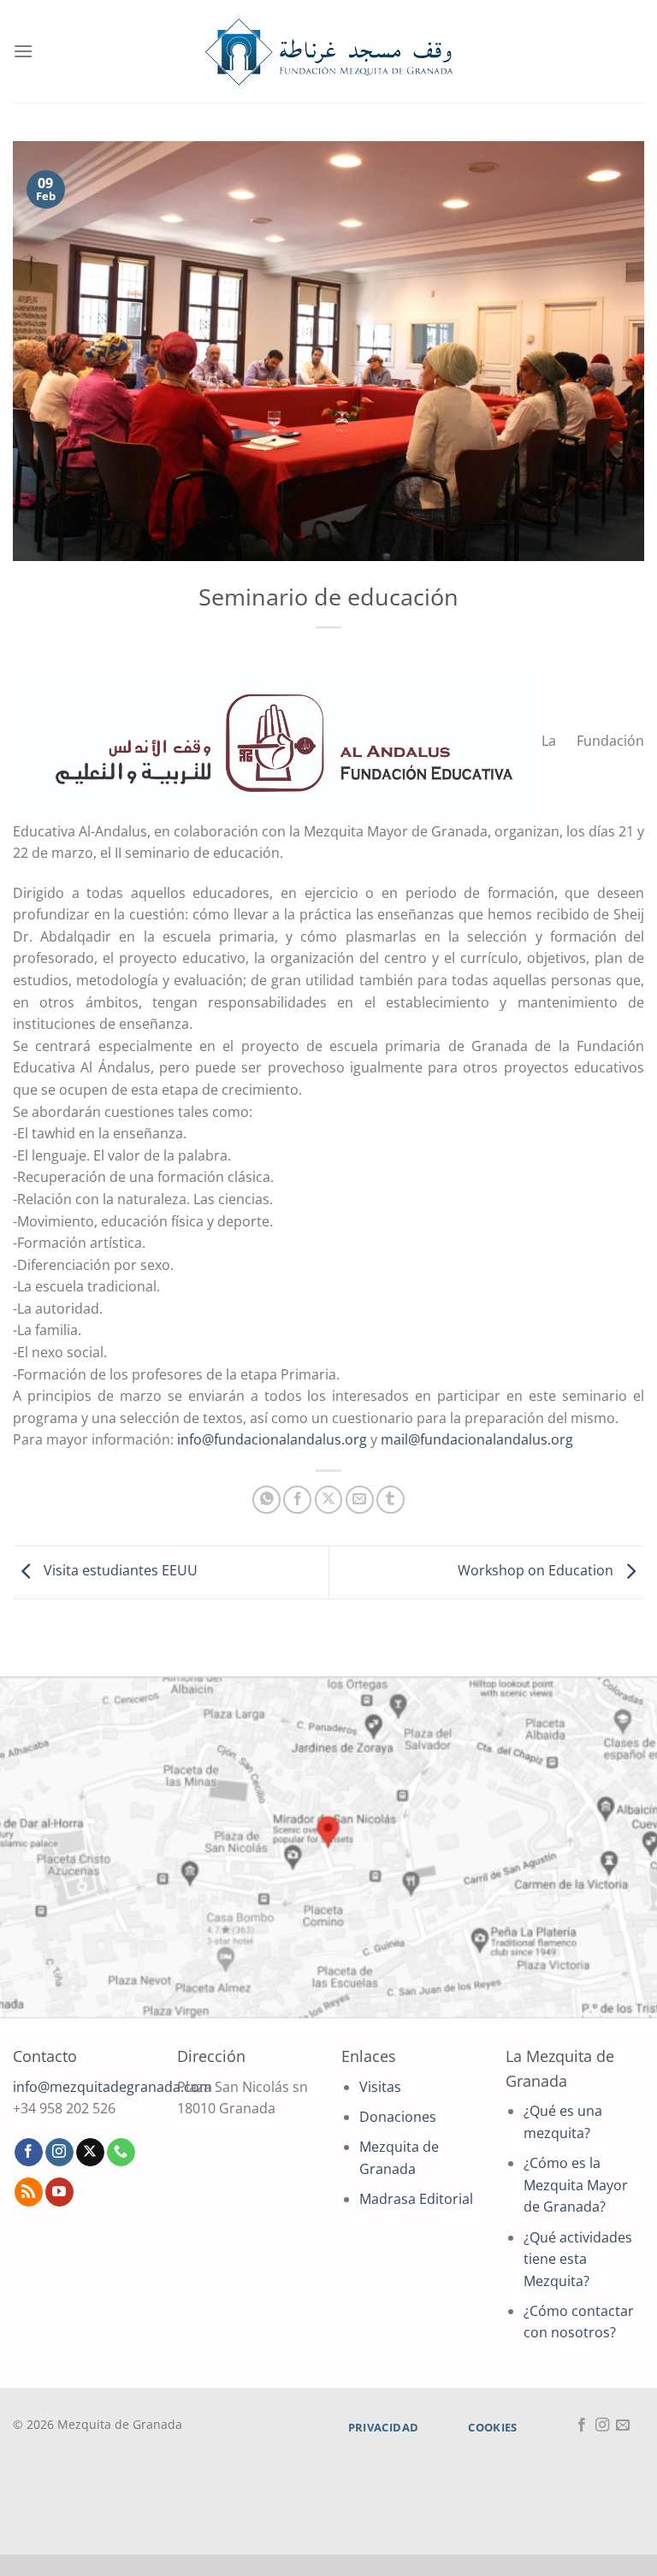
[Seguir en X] (90, 2153)
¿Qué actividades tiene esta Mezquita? (578, 2259)
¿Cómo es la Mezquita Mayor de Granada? (576, 2185)
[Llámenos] (121, 2153)
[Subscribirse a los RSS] (29, 2192)
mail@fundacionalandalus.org (477, 1439)
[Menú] (23, 51)
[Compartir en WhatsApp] (266, 1500)
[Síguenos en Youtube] (59, 2192)
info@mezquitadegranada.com (112, 2087)
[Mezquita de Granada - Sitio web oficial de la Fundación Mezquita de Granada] (328, 52)
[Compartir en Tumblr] (391, 1500)
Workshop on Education (537, 1571)
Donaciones (398, 2117)
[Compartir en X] (329, 1500)
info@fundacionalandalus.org (272, 1439)
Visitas (380, 2087)
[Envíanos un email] (623, 2425)
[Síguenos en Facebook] (29, 2153)
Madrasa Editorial (416, 2199)
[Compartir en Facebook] (297, 1500)
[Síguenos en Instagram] (59, 2153)
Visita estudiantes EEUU (119, 1571)
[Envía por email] (360, 1500)
